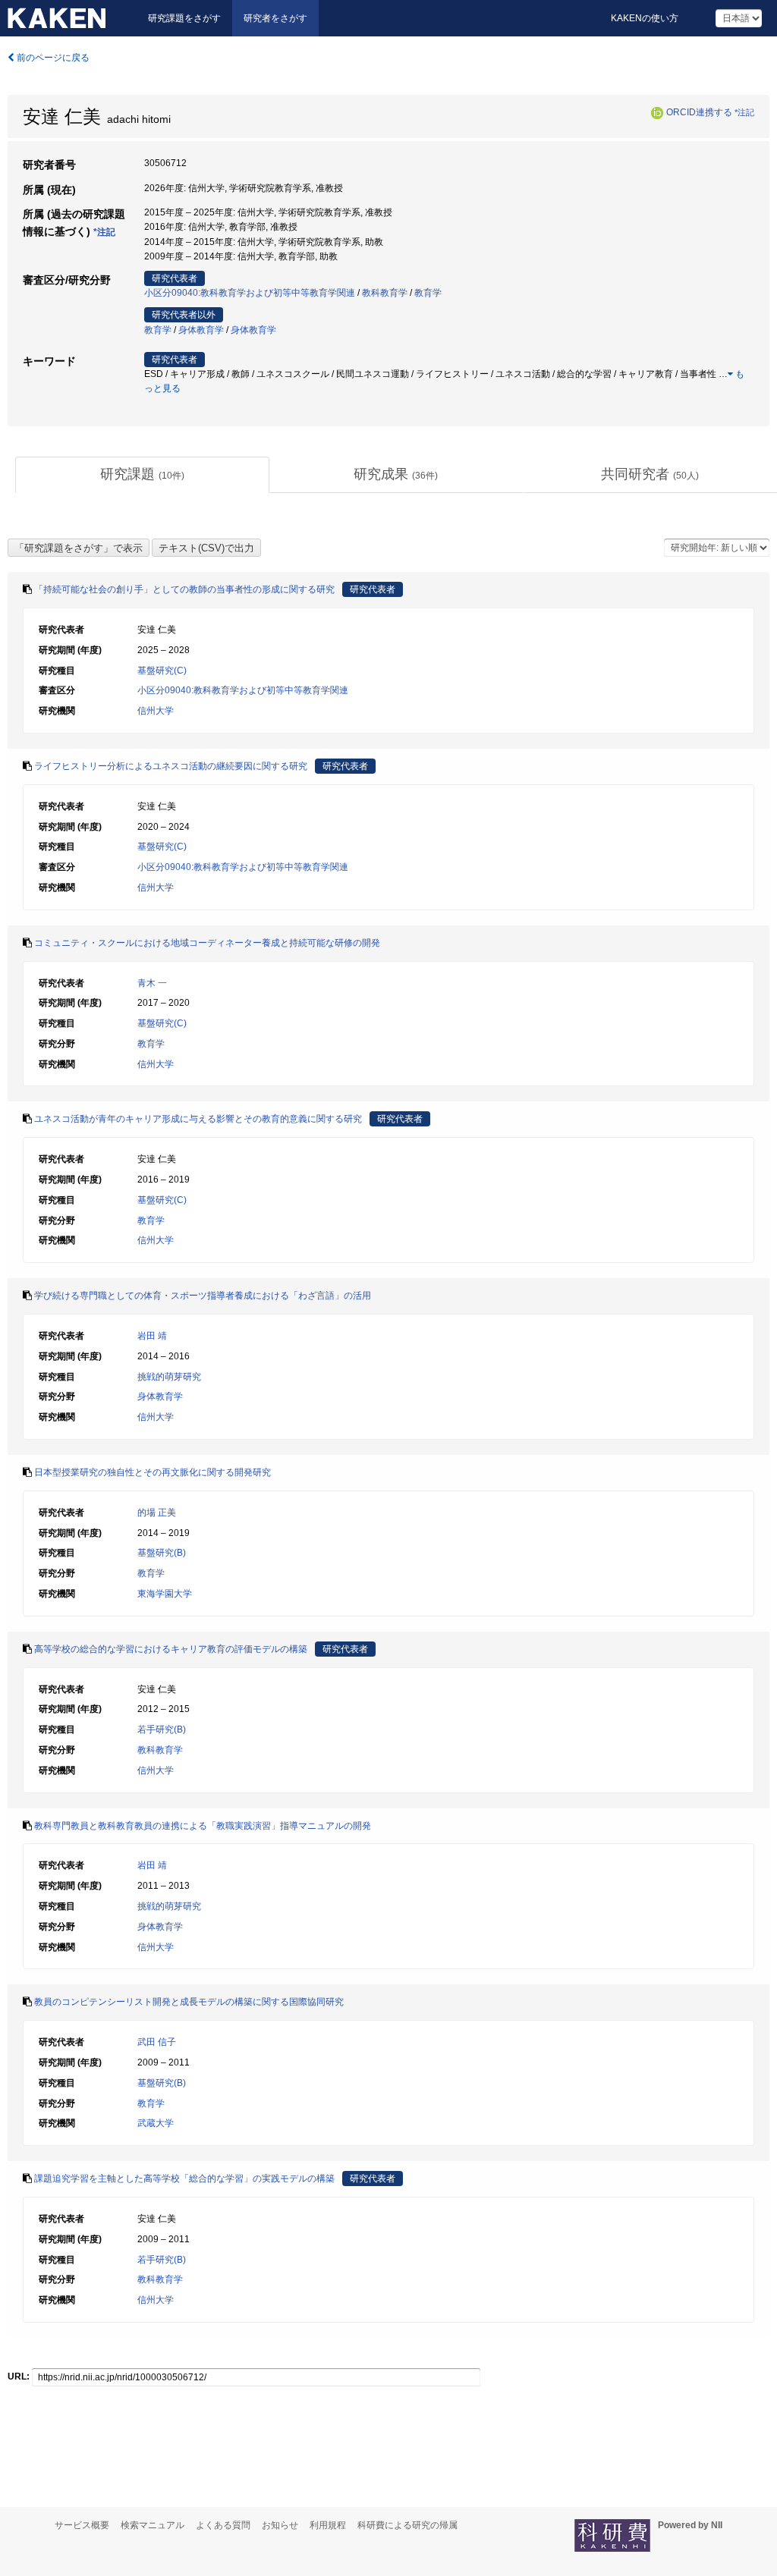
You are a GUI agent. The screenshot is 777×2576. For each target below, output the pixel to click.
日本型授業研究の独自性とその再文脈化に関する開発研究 (153, 1472)
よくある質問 (223, 2525)
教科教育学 (385, 293)
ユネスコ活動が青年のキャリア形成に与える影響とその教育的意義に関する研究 (198, 1119)
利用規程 (328, 2525)
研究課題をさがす (184, 18)
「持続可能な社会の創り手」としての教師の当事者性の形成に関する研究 (184, 589)
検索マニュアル (153, 2525)
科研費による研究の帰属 (407, 2525)
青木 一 (152, 983)
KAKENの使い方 (645, 18)
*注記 (744, 112)
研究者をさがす (275, 18)
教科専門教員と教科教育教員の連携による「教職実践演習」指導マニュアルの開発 (203, 1826)
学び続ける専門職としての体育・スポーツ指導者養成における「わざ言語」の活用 (203, 1296)
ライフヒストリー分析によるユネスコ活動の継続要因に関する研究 (171, 766)
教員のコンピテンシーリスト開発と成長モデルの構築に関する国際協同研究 (189, 2002)
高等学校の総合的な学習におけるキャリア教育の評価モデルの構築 (171, 1649)
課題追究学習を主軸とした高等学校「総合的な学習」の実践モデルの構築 (184, 2179)
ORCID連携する (699, 112)
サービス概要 (82, 2525)
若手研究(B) (162, 1729)
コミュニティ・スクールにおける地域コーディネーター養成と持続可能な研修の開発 (207, 943)
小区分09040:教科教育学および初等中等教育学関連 (250, 293)
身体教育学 (201, 330)
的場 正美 (157, 1513)
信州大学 (156, 711)
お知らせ (280, 2525)
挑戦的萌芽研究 (169, 1377)
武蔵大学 (156, 2123)
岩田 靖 (152, 1336)
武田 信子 (157, 2042)
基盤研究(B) (162, 1553)
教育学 (428, 293)
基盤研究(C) (162, 671)
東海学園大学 (165, 1594)
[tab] (142, 475)
